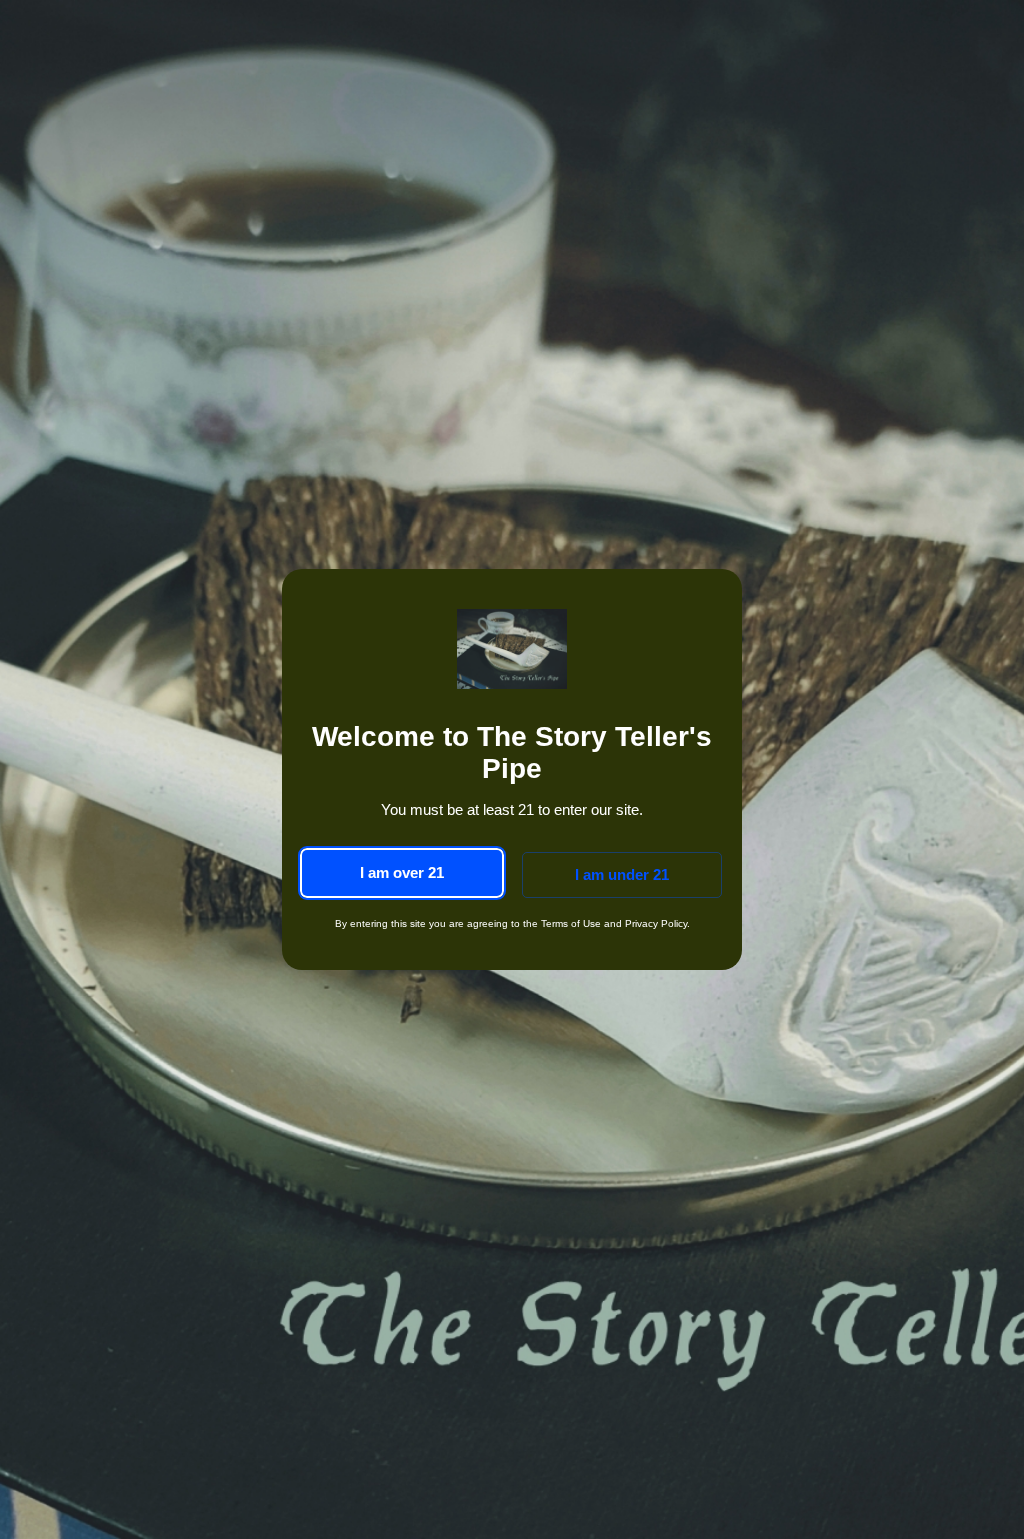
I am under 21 (622, 874)
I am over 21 (402, 872)
